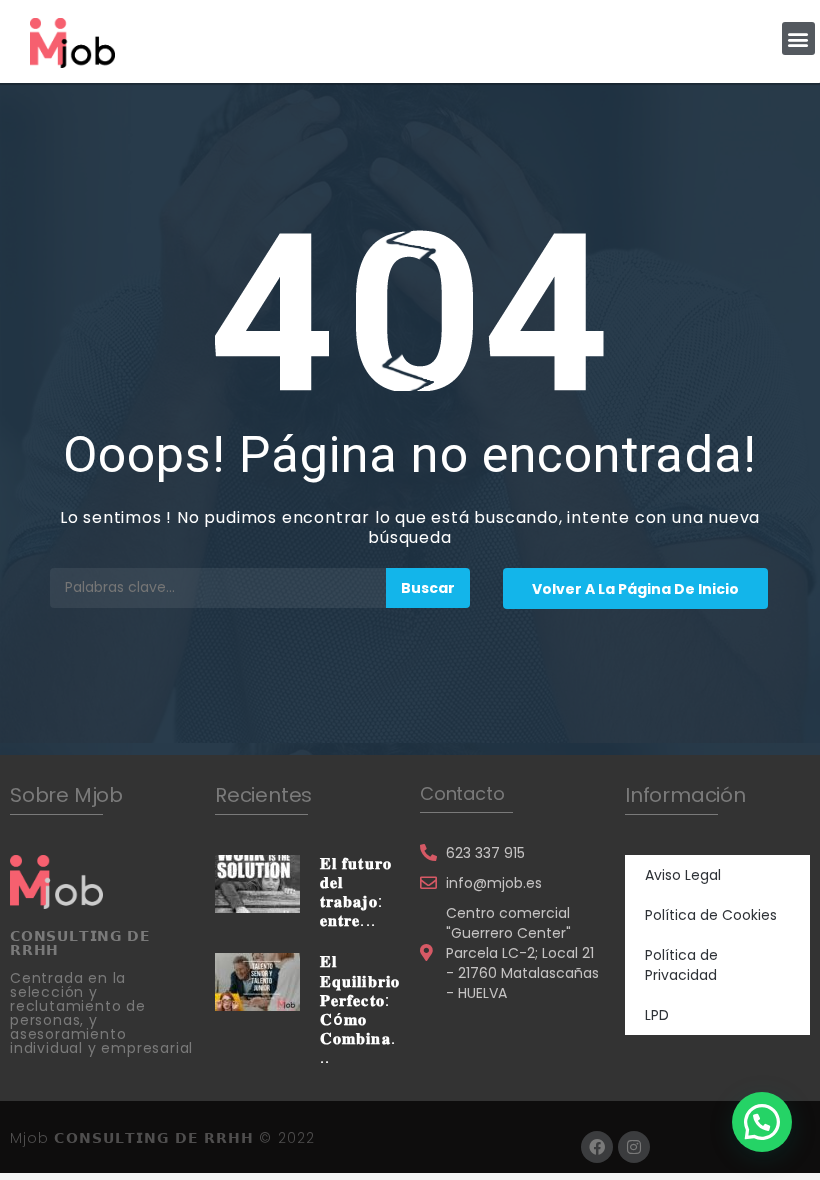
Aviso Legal (683, 875)
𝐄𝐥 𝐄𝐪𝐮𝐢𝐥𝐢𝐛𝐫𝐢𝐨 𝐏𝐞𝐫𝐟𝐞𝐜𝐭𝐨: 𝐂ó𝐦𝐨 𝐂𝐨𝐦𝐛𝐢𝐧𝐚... (360, 1009)
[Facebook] (597, 1147)
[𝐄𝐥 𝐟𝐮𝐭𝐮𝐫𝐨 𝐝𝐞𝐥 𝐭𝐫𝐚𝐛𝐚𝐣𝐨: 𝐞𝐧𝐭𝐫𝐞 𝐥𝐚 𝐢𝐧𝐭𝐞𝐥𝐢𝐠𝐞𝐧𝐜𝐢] (257, 882)
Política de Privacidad (681, 965)
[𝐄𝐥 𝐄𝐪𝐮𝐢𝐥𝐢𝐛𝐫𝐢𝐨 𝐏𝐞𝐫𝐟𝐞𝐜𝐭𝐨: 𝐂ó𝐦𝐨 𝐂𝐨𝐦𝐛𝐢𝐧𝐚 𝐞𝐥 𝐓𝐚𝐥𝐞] (257, 981)
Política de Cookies (711, 915)
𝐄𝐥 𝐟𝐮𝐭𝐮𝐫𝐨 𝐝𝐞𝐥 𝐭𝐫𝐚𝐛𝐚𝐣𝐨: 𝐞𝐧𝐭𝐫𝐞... (356, 892)
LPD (657, 1015)
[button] (798, 38)
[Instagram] (634, 1147)
